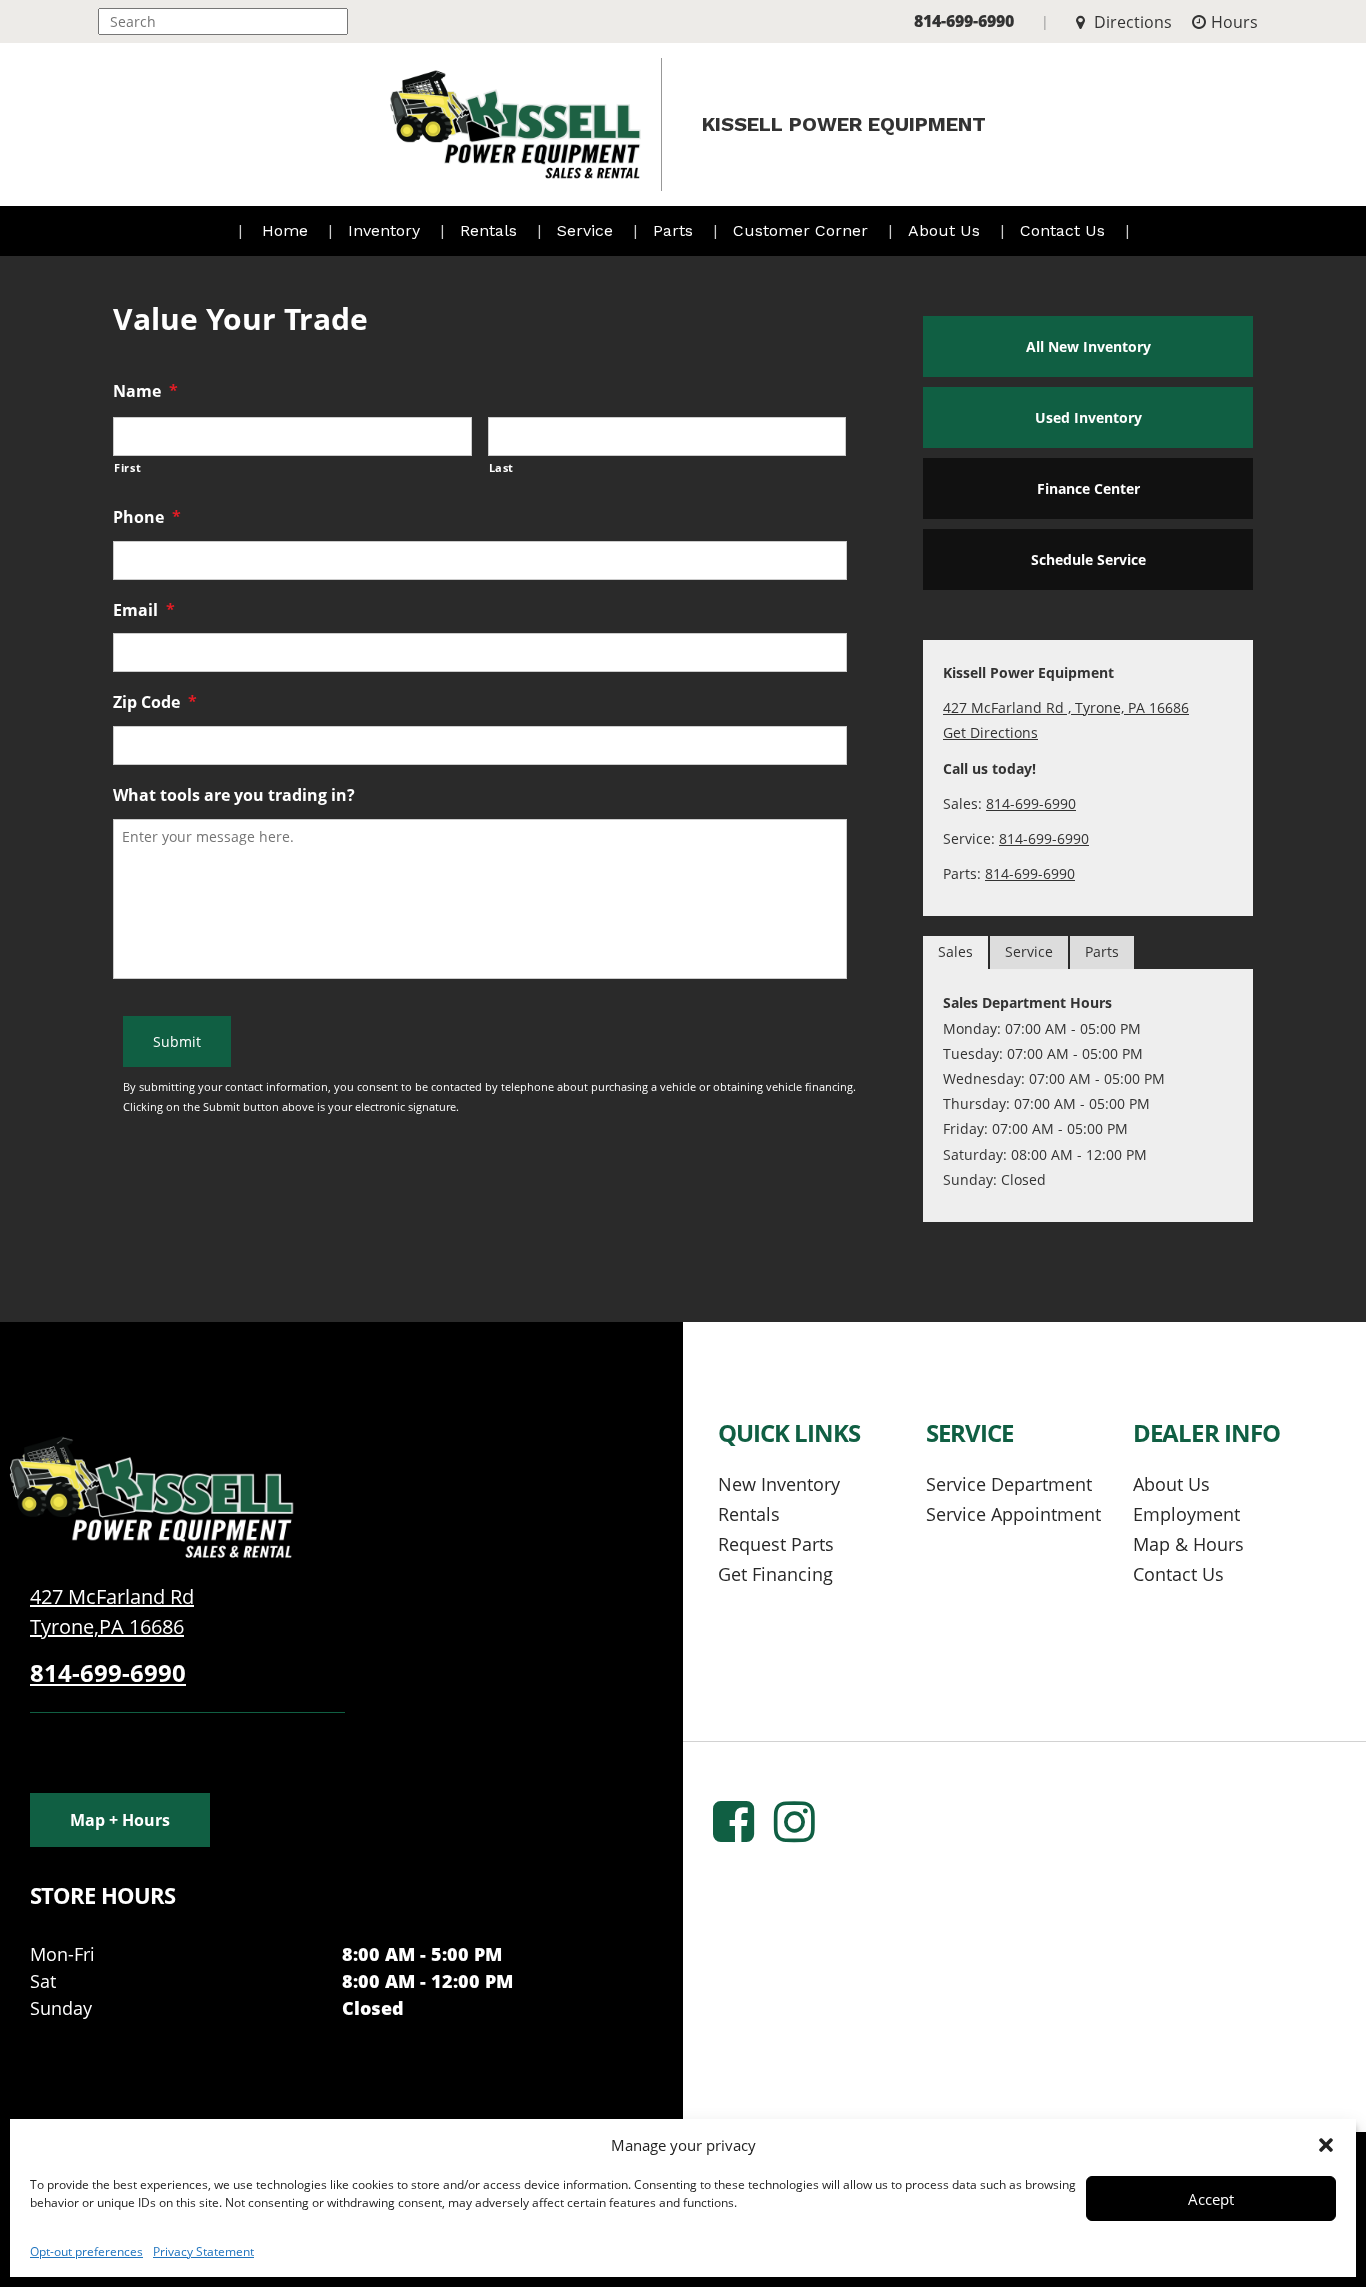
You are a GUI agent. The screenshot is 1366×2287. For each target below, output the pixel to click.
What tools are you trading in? (234, 795)
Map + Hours (120, 1820)
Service (587, 230)
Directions (1131, 22)
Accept (1211, 2199)
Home (285, 230)
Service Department (1009, 1484)
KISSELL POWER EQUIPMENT (844, 124)
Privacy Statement (203, 2251)
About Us (946, 230)
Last (502, 467)
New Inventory (779, 1484)
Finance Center (1088, 488)
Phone (147, 517)
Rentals (491, 230)
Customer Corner (803, 230)
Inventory (386, 230)
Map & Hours (1188, 1544)
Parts (675, 230)
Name (145, 391)
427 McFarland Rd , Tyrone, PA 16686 (1066, 707)
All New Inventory (1088, 346)
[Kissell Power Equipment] (150, 1495)
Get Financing (775, 1574)
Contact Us (1065, 230)
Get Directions (990, 732)
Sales (955, 951)
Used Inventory (1088, 417)
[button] (1326, 2145)
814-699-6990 (964, 21)
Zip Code (155, 702)
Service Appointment (1013, 1514)
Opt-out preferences (86, 2251)
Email (144, 610)
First (127, 467)
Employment (1186, 1514)
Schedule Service (1088, 559)
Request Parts (776, 1544)
